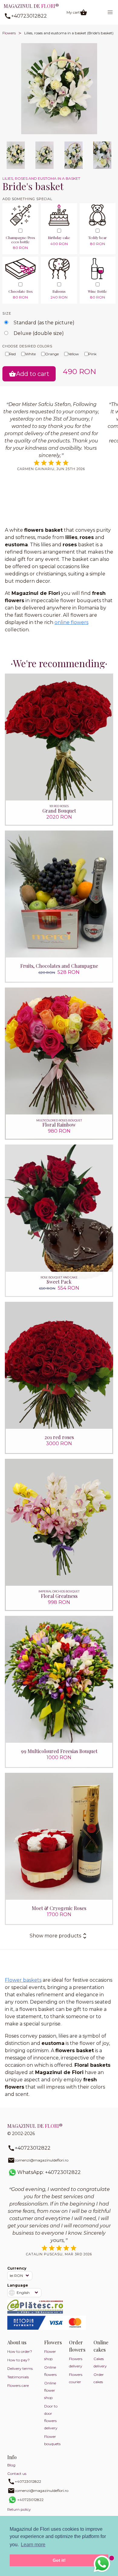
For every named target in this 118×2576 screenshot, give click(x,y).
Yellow (74, 354)
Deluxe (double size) (39, 333)
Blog (11, 2465)
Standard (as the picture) (44, 323)
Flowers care (18, 2385)
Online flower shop (50, 2390)
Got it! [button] (59, 2560)
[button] (110, 12)
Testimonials (18, 2377)
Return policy (19, 2509)
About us (17, 2342)
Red (12, 354)
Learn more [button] (33, 2545)
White (30, 354)
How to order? (20, 2351)
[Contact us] (102, 2564)
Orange (52, 354)
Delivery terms (20, 2368)
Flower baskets (23, 1980)
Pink (92, 354)
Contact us (17, 2474)
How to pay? (18, 2360)
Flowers (9, 33)
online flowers (71, 622)
